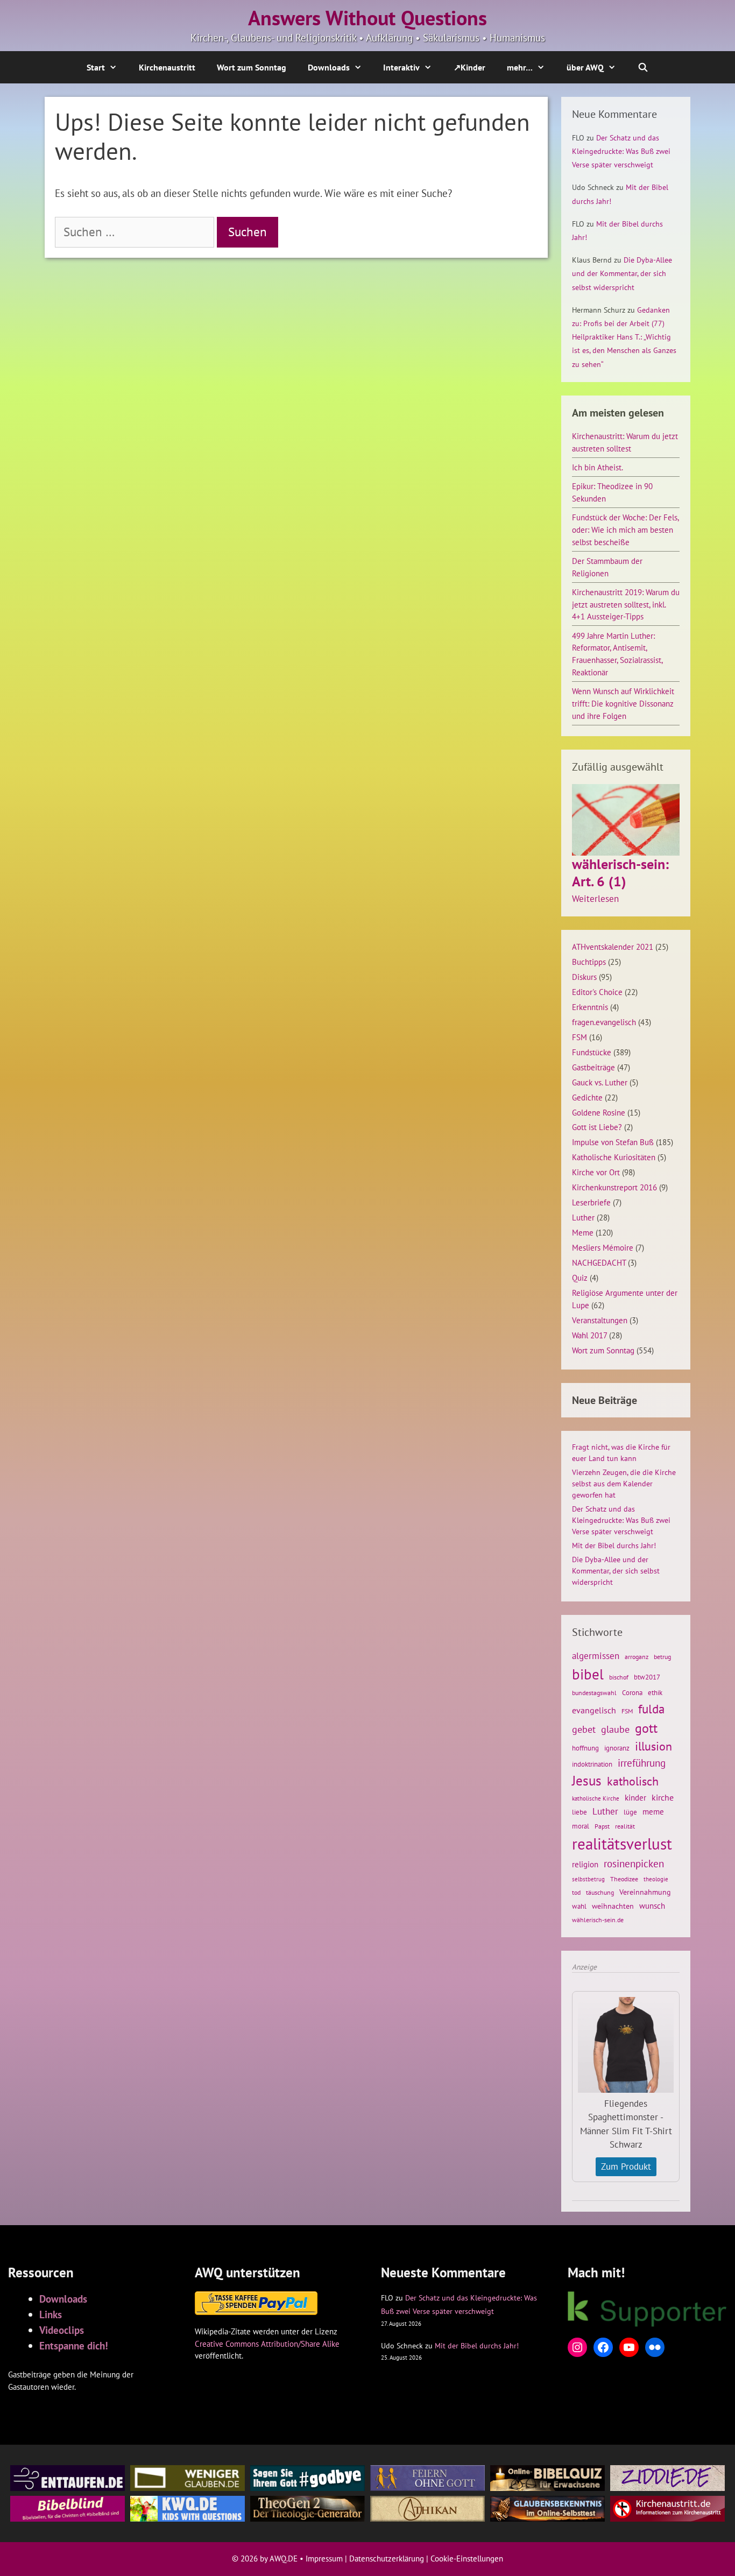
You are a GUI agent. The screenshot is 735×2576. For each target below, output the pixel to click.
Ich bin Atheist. (598, 467)
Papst (602, 1826)
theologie (656, 1879)
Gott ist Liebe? (597, 1127)
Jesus (587, 1781)
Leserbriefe (591, 1202)
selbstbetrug (588, 1879)
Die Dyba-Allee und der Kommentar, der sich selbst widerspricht (622, 273)
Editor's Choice (597, 992)
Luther (583, 1217)
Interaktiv (401, 67)
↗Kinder (469, 67)
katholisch (633, 1781)
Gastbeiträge (593, 1067)
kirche (663, 1797)
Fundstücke (592, 1052)
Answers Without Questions (367, 18)
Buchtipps (589, 962)
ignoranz (617, 1748)
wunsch (652, 1905)
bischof (619, 1677)
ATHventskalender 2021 (613, 947)
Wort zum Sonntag (252, 67)
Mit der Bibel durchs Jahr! (614, 1545)
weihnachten (613, 1906)
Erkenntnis (590, 1007)
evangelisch (594, 1710)
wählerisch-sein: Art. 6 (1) (620, 872)
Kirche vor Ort (596, 1172)
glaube (615, 1729)
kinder (635, 1797)
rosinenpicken (634, 1864)
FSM (579, 1037)
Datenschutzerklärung (387, 2559)
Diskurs (584, 977)
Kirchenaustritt (167, 67)
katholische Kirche (596, 1798)
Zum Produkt (626, 2166)
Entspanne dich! (74, 2345)
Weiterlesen (595, 899)
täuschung (600, 1892)
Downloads (329, 67)
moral (581, 1826)
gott (646, 1728)
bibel (588, 1674)
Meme (583, 1232)
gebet (584, 1729)
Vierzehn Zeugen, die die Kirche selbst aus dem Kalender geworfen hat (624, 1484)
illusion (653, 1746)
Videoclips (62, 2330)
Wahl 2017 (589, 1335)
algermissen (596, 1656)
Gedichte (587, 1097)
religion (585, 1864)
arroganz (637, 1657)
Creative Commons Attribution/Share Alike (267, 2344)
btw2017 (647, 1677)
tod (576, 1892)
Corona (632, 1693)
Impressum (324, 2559)
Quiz (580, 1278)
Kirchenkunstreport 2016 (614, 1187)
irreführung (642, 1763)
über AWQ (585, 67)
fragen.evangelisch (604, 1022)
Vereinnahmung (645, 1892)
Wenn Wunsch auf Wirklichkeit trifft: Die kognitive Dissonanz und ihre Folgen (623, 703)
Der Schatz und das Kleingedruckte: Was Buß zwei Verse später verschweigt (621, 151)
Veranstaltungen (600, 1320)
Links (51, 2314)
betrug (662, 1657)
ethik (655, 1692)
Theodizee (624, 1879)
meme (653, 1811)
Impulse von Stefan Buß (613, 1142)
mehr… (520, 67)
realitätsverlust (622, 1844)
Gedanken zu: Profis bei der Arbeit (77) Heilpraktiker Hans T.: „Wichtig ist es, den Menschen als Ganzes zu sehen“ (624, 337)
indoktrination (592, 1764)
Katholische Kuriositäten (614, 1157)
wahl (579, 1906)
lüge (630, 1812)
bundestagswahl (594, 1693)
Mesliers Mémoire (603, 1247)
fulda (651, 1709)
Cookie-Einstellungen (467, 2559)
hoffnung (585, 1748)
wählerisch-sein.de (598, 1920)
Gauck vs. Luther (600, 1082)
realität (625, 1826)
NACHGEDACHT (599, 1262)
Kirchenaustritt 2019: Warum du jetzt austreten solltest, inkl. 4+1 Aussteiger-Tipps (626, 604)
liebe (579, 1812)
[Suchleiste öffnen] (643, 67)
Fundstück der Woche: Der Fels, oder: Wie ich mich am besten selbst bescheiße (625, 530)
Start (96, 67)
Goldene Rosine (599, 1112)
